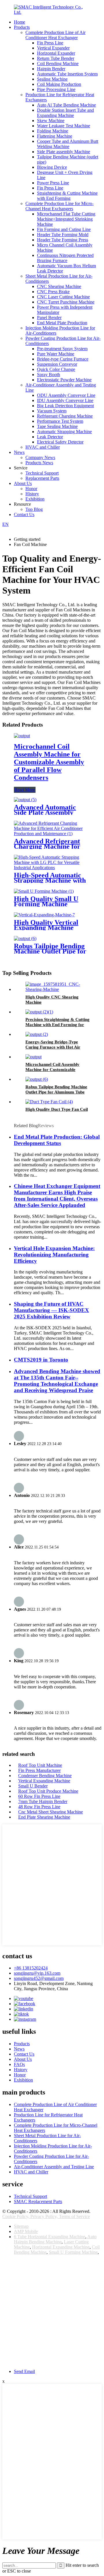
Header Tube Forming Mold (63, 235)
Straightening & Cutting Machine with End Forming (67, 196)
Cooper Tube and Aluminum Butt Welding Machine (68, 144)
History (32, 494)
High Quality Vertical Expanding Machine (46, 925)
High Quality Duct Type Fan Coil (57, 1109)
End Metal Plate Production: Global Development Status (57, 1140)
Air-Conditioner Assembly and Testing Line (54, 2167)
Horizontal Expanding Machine (61, 2247)
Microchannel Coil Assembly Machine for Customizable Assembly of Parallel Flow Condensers (49, 762)
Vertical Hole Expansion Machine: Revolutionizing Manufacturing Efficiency (54, 1255)
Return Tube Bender (56, 58)
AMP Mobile (26, 2231)
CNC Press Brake (53, 292)
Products (22, 27)
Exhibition (35, 499)
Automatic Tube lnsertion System (67, 74)
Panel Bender (49, 318)
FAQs (19, 2064)
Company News (40, 457)
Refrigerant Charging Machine (65, 416)
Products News (39, 463)
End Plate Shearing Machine (44, 1817)
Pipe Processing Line (56, 89)
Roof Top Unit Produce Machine (48, 1791)
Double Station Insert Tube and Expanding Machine (65, 113)
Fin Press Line (50, 43)
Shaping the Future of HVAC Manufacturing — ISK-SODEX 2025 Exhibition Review (51, 1310)
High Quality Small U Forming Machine (46, 901)
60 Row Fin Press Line (39, 1796)
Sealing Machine (52, 79)
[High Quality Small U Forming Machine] (44, 891)
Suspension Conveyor (57, 364)
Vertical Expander (53, 48)
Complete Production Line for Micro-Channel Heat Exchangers (60, 206)
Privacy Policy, (45, 2216)
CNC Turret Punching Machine (66, 302)
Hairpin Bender (51, 69)
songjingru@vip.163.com (37, 1973)
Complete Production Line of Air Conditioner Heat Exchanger (55, 35)
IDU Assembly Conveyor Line (65, 400)
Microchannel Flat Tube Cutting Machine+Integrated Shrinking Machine (66, 219)
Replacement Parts (42, 478)
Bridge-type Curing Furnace (63, 359)
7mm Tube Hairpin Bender (43, 1801)
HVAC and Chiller (43, 447)
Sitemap (21, 2226)
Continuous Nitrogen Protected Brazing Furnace (65, 258)
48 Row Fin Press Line (39, 1807)
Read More (25, 790)
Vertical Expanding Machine (44, 1781)
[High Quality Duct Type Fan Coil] (49, 1102)
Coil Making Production (59, 84)
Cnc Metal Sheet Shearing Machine (51, 1812)
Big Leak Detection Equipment (65, 406)
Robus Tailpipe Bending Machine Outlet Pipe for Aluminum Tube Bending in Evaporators (56, 1092)
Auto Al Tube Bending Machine (66, 105)
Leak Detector (50, 437)
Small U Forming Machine (73, 2252)
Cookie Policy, (16, 2216)
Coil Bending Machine (58, 64)
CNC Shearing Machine (59, 286)
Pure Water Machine (56, 354)
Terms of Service (74, 2216)
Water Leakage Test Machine (64, 126)
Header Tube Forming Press (63, 240)
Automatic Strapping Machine (64, 432)
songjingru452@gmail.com (39, 1978)
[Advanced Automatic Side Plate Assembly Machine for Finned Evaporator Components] (25, 800)
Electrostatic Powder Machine (64, 380)
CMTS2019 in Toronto (41, 1360)
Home (19, 22)
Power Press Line (53, 183)
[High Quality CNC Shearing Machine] (58, 989)
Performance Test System (60, 421)
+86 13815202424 (31, 1968)
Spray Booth (49, 375)
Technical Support (42, 473)
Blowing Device (52, 167)
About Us (23, 483)
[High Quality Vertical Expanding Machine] (44, 915)
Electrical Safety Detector (60, 442)
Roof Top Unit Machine (40, 1765)
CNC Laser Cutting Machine (63, 297)
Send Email (24, 2371)
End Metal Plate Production (62, 323)
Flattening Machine (55, 136)
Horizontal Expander (56, 53)
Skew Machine (51, 121)
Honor (31, 489)
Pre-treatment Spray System (62, 349)
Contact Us (24, 514)
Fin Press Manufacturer (39, 1770)
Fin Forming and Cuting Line (64, 229)
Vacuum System (52, 411)
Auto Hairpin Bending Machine (55, 2239)
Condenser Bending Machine (45, 1776)
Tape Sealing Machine (57, 426)
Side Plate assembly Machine (64, 152)
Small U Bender (33, 1786)
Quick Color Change (56, 369)
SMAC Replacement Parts (38, 2201)
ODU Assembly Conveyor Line (66, 395)
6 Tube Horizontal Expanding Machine (50, 2237)
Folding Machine (53, 131)
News (19, 452)
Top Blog (34, 509)
